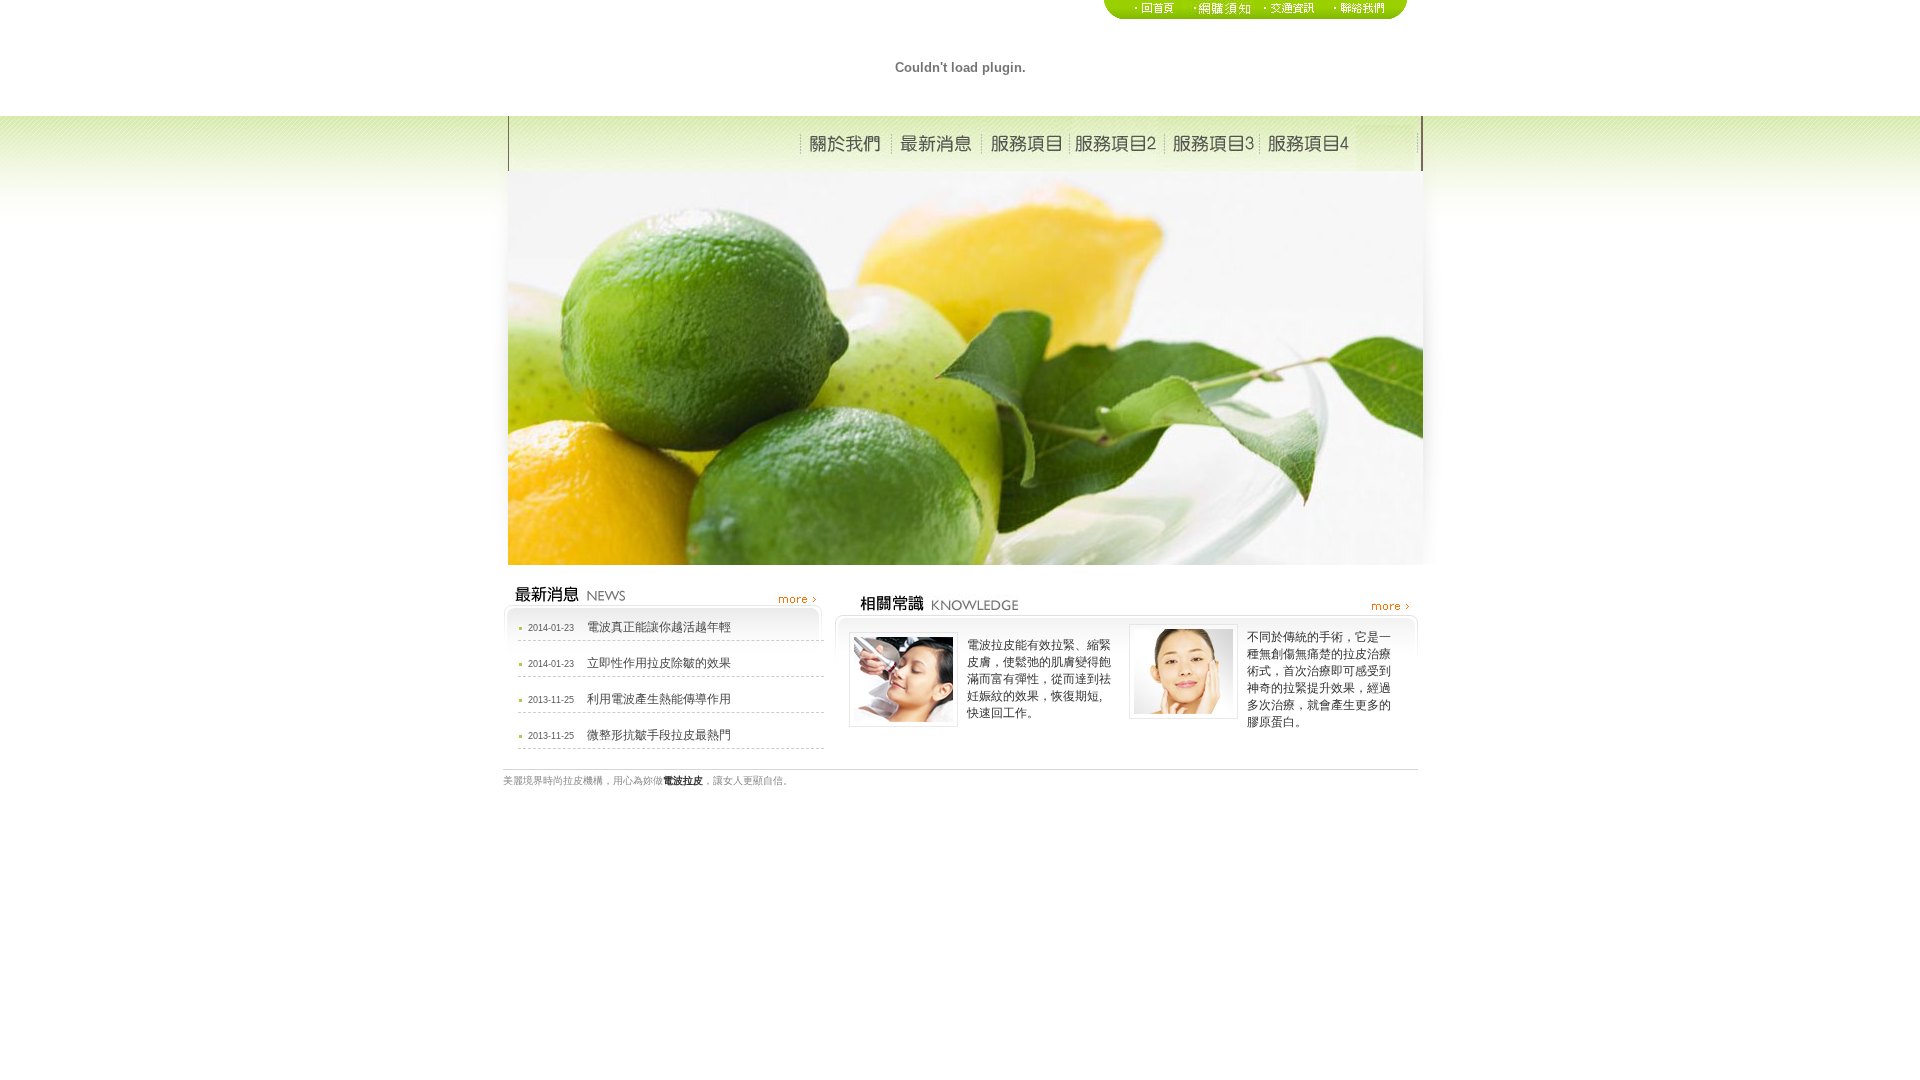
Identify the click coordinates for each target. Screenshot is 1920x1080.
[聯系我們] (1366, 15)
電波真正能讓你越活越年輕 (659, 627)
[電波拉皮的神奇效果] (1289, 15)
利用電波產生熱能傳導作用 (659, 699)
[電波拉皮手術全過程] (1218, 15)
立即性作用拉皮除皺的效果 (659, 663)
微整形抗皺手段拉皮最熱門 (659, 735)
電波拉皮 (683, 780)
